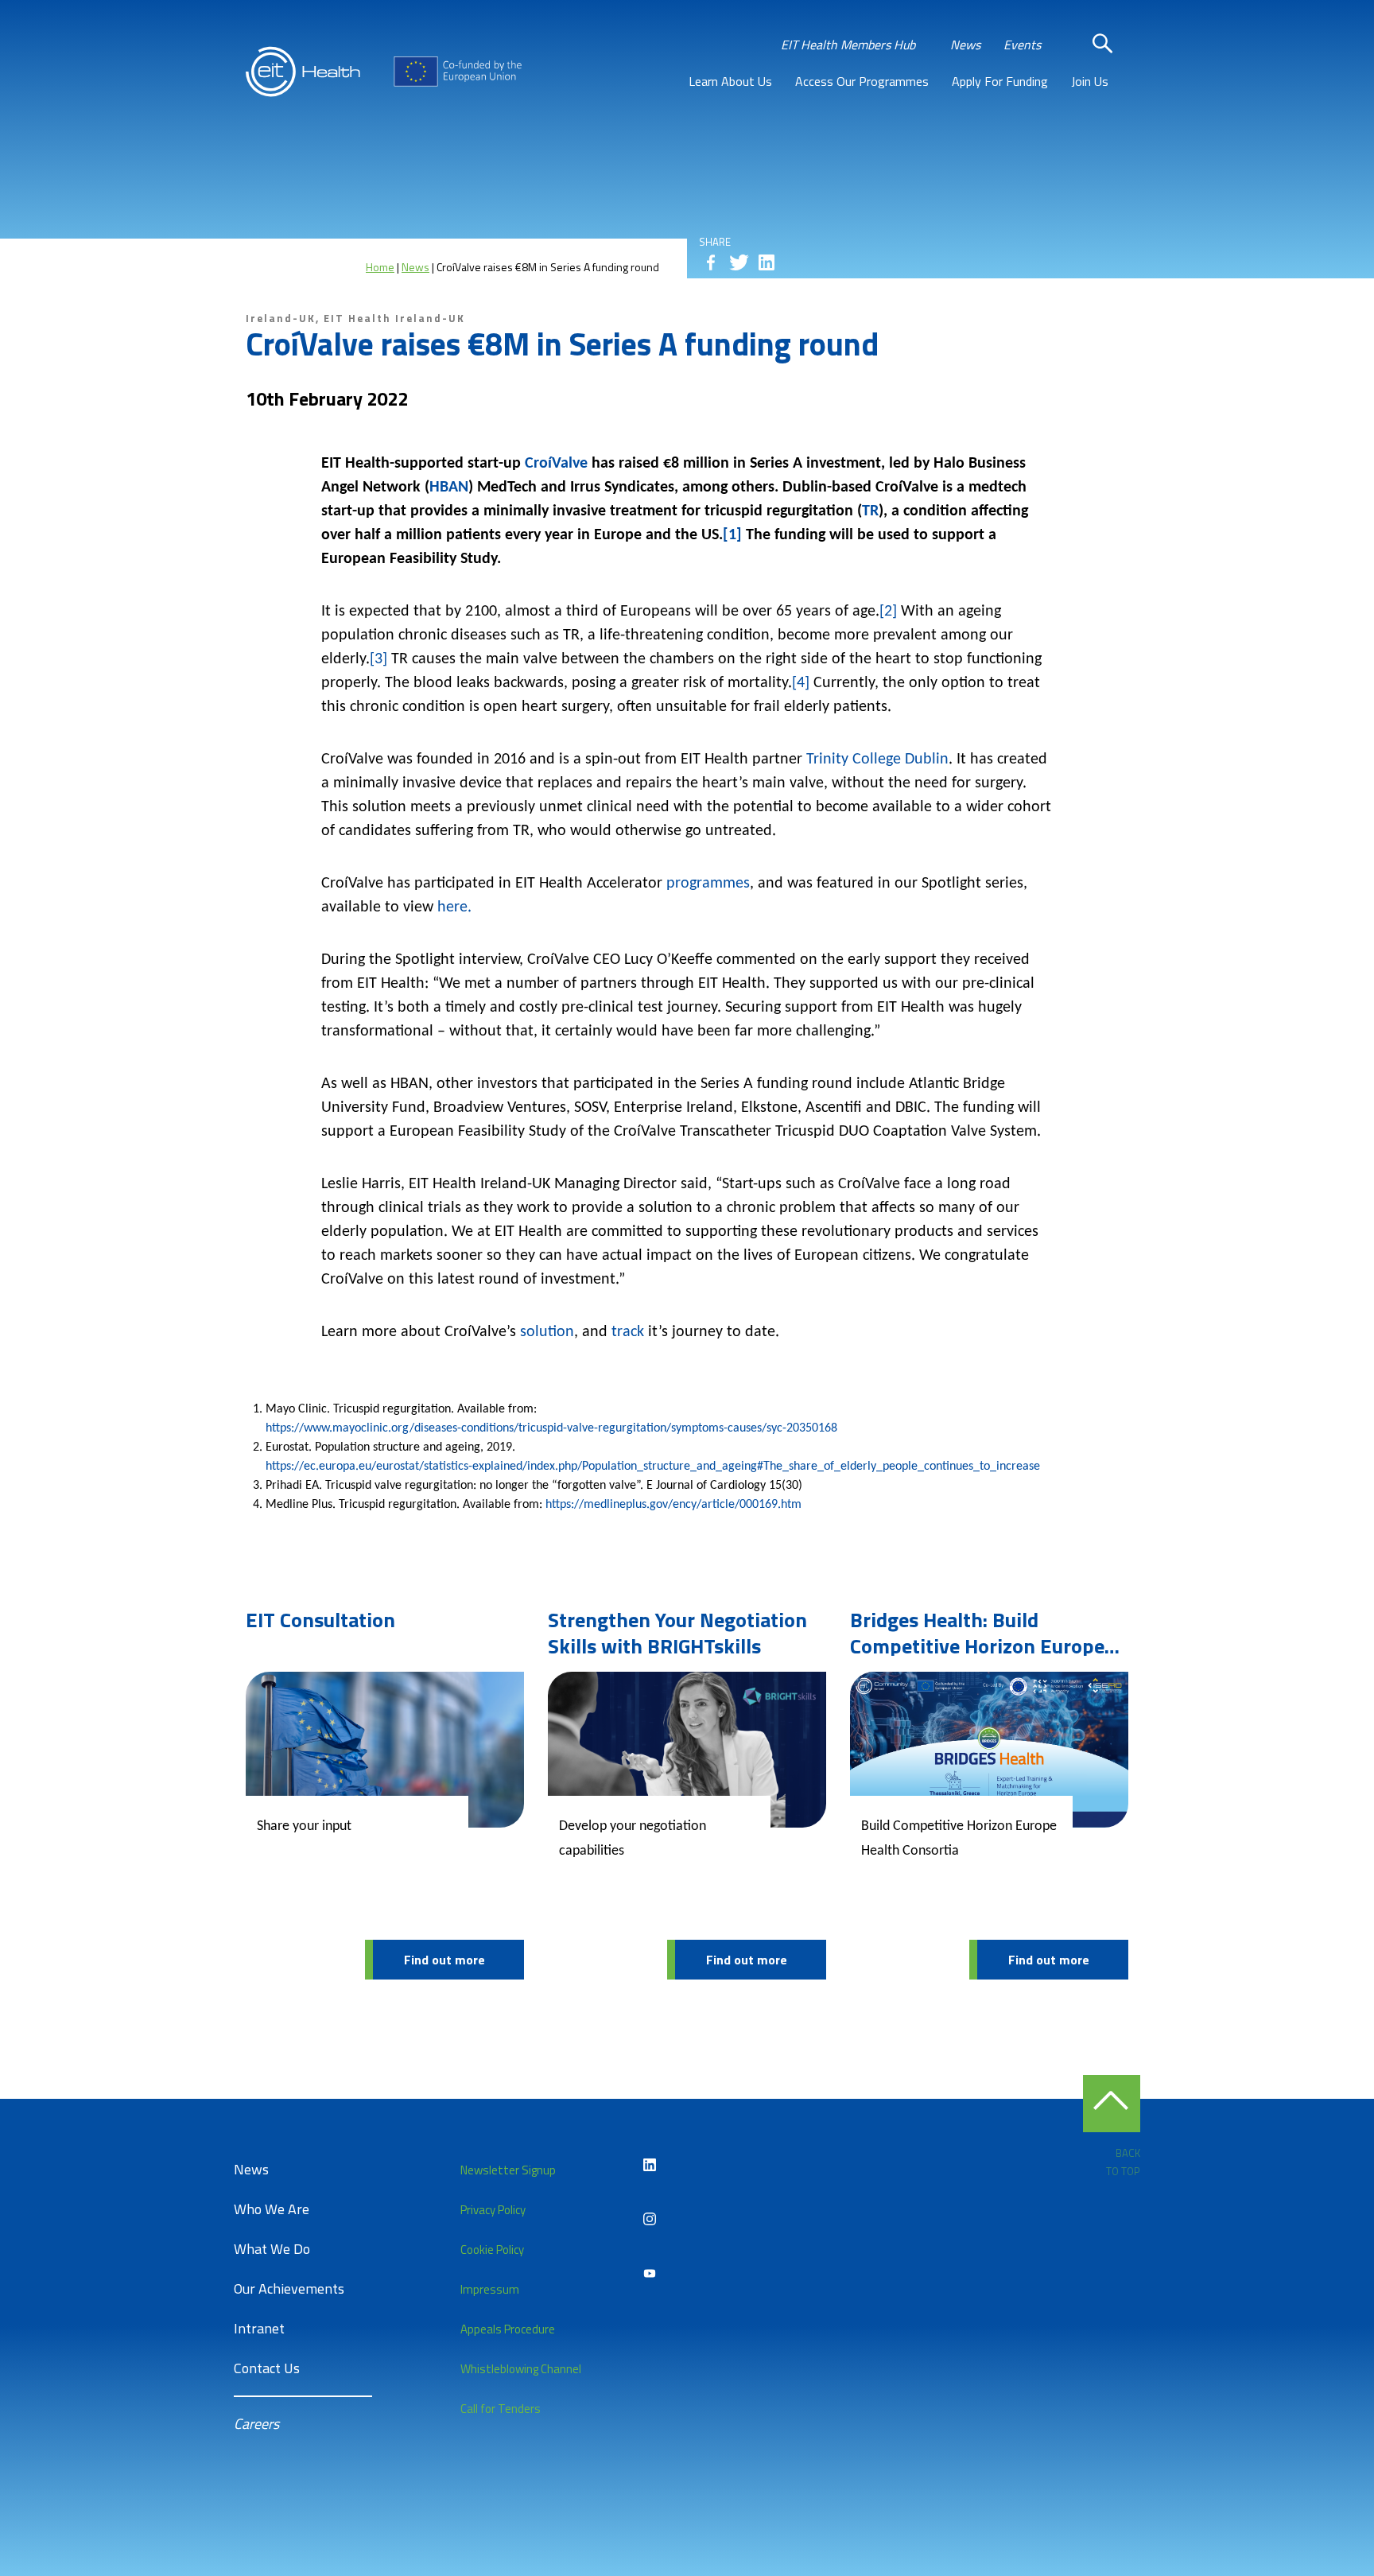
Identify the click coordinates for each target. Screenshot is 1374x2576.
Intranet (259, 2328)
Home (380, 267)
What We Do (272, 2249)
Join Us (1090, 81)
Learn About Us (730, 81)
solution (547, 1332)
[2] (888, 612)
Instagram (650, 2219)
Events (1022, 45)
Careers (256, 2424)
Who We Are (272, 2209)
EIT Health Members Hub (848, 45)
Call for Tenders (501, 2409)
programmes (708, 884)
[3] (378, 659)
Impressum (490, 2289)
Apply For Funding (1000, 81)
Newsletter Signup (508, 2170)
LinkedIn (650, 2165)
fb (711, 262)
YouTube (650, 2273)
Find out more (444, 1960)
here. (454, 907)
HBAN (449, 488)
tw (739, 262)
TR (870, 511)
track (628, 1332)
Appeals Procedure (508, 2329)
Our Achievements (289, 2288)
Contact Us (267, 2368)
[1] (732, 535)
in (767, 262)
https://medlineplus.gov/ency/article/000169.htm (673, 1505)
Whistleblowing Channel (521, 2369)
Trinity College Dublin (877, 760)
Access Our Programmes (862, 81)
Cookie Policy (492, 2250)
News (965, 45)
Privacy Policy (493, 2210)
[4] (801, 683)
